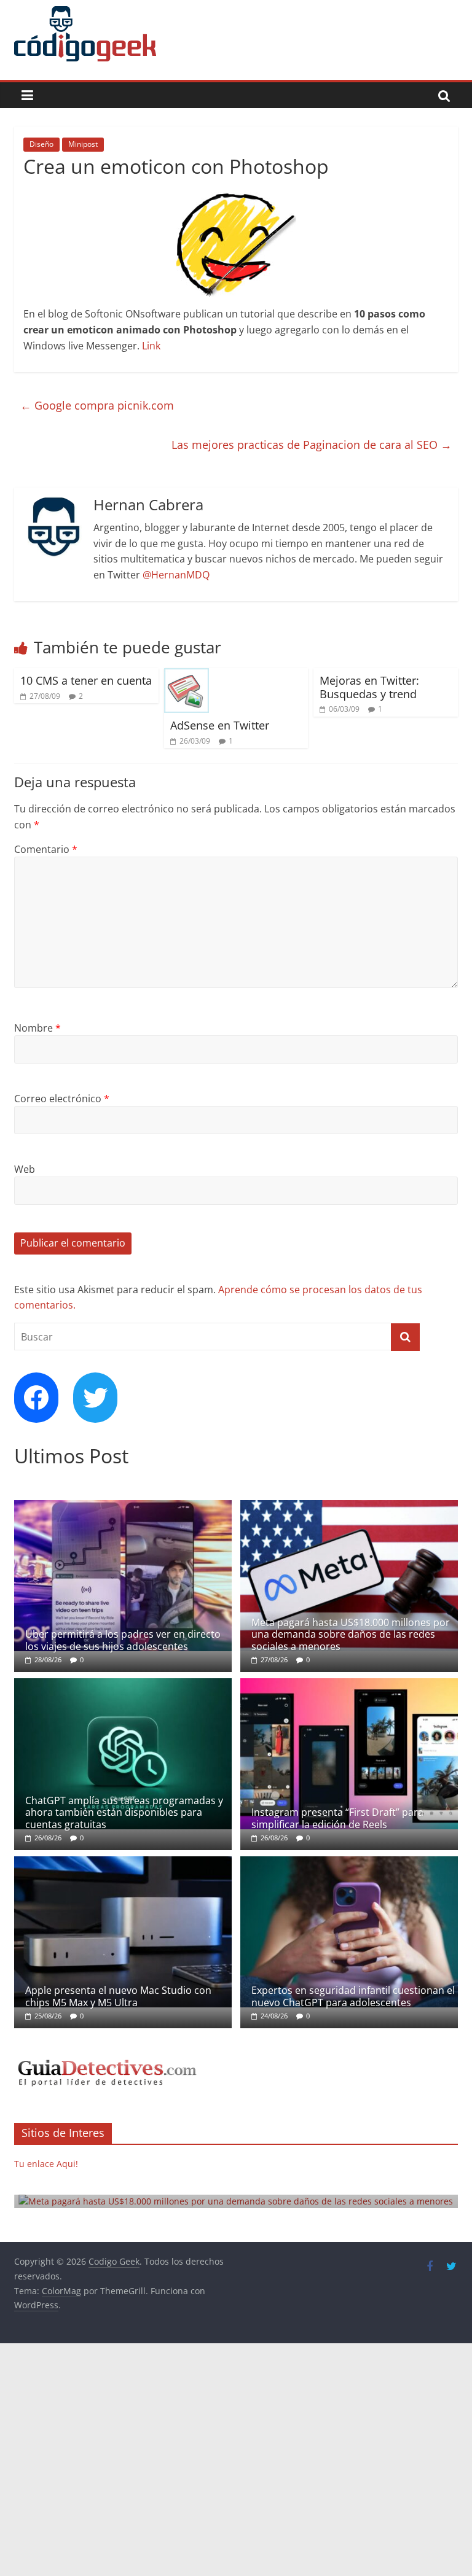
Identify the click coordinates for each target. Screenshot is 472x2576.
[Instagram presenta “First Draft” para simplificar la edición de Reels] (349, 1685)
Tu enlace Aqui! (46, 2164)
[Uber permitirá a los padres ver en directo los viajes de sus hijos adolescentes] (123, 1507)
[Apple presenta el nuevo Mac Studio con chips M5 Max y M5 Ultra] (123, 1863)
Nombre (37, 1028)
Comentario (46, 849)
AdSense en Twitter (220, 725)
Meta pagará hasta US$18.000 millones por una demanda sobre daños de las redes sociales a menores (351, 1634)
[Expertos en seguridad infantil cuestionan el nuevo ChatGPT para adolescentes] (349, 1863)
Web (25, 1169)
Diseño (41, 144)
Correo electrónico (62, 1099)
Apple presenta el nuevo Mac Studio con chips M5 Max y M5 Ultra (118, 1996)
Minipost (83, 144)
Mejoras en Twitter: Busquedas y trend (369, 687)
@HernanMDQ (176, 575)
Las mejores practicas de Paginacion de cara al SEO (312, 445)
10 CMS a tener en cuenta (86, 680)
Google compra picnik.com (97, 405)
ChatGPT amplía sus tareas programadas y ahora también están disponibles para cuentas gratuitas (124, 1812)
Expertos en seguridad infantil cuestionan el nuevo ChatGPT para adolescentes (353, 1996)
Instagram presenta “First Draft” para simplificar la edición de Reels (337, 1818)
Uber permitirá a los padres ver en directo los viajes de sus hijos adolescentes (123, 1640)
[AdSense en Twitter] (187, 675)
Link (151, 346)
